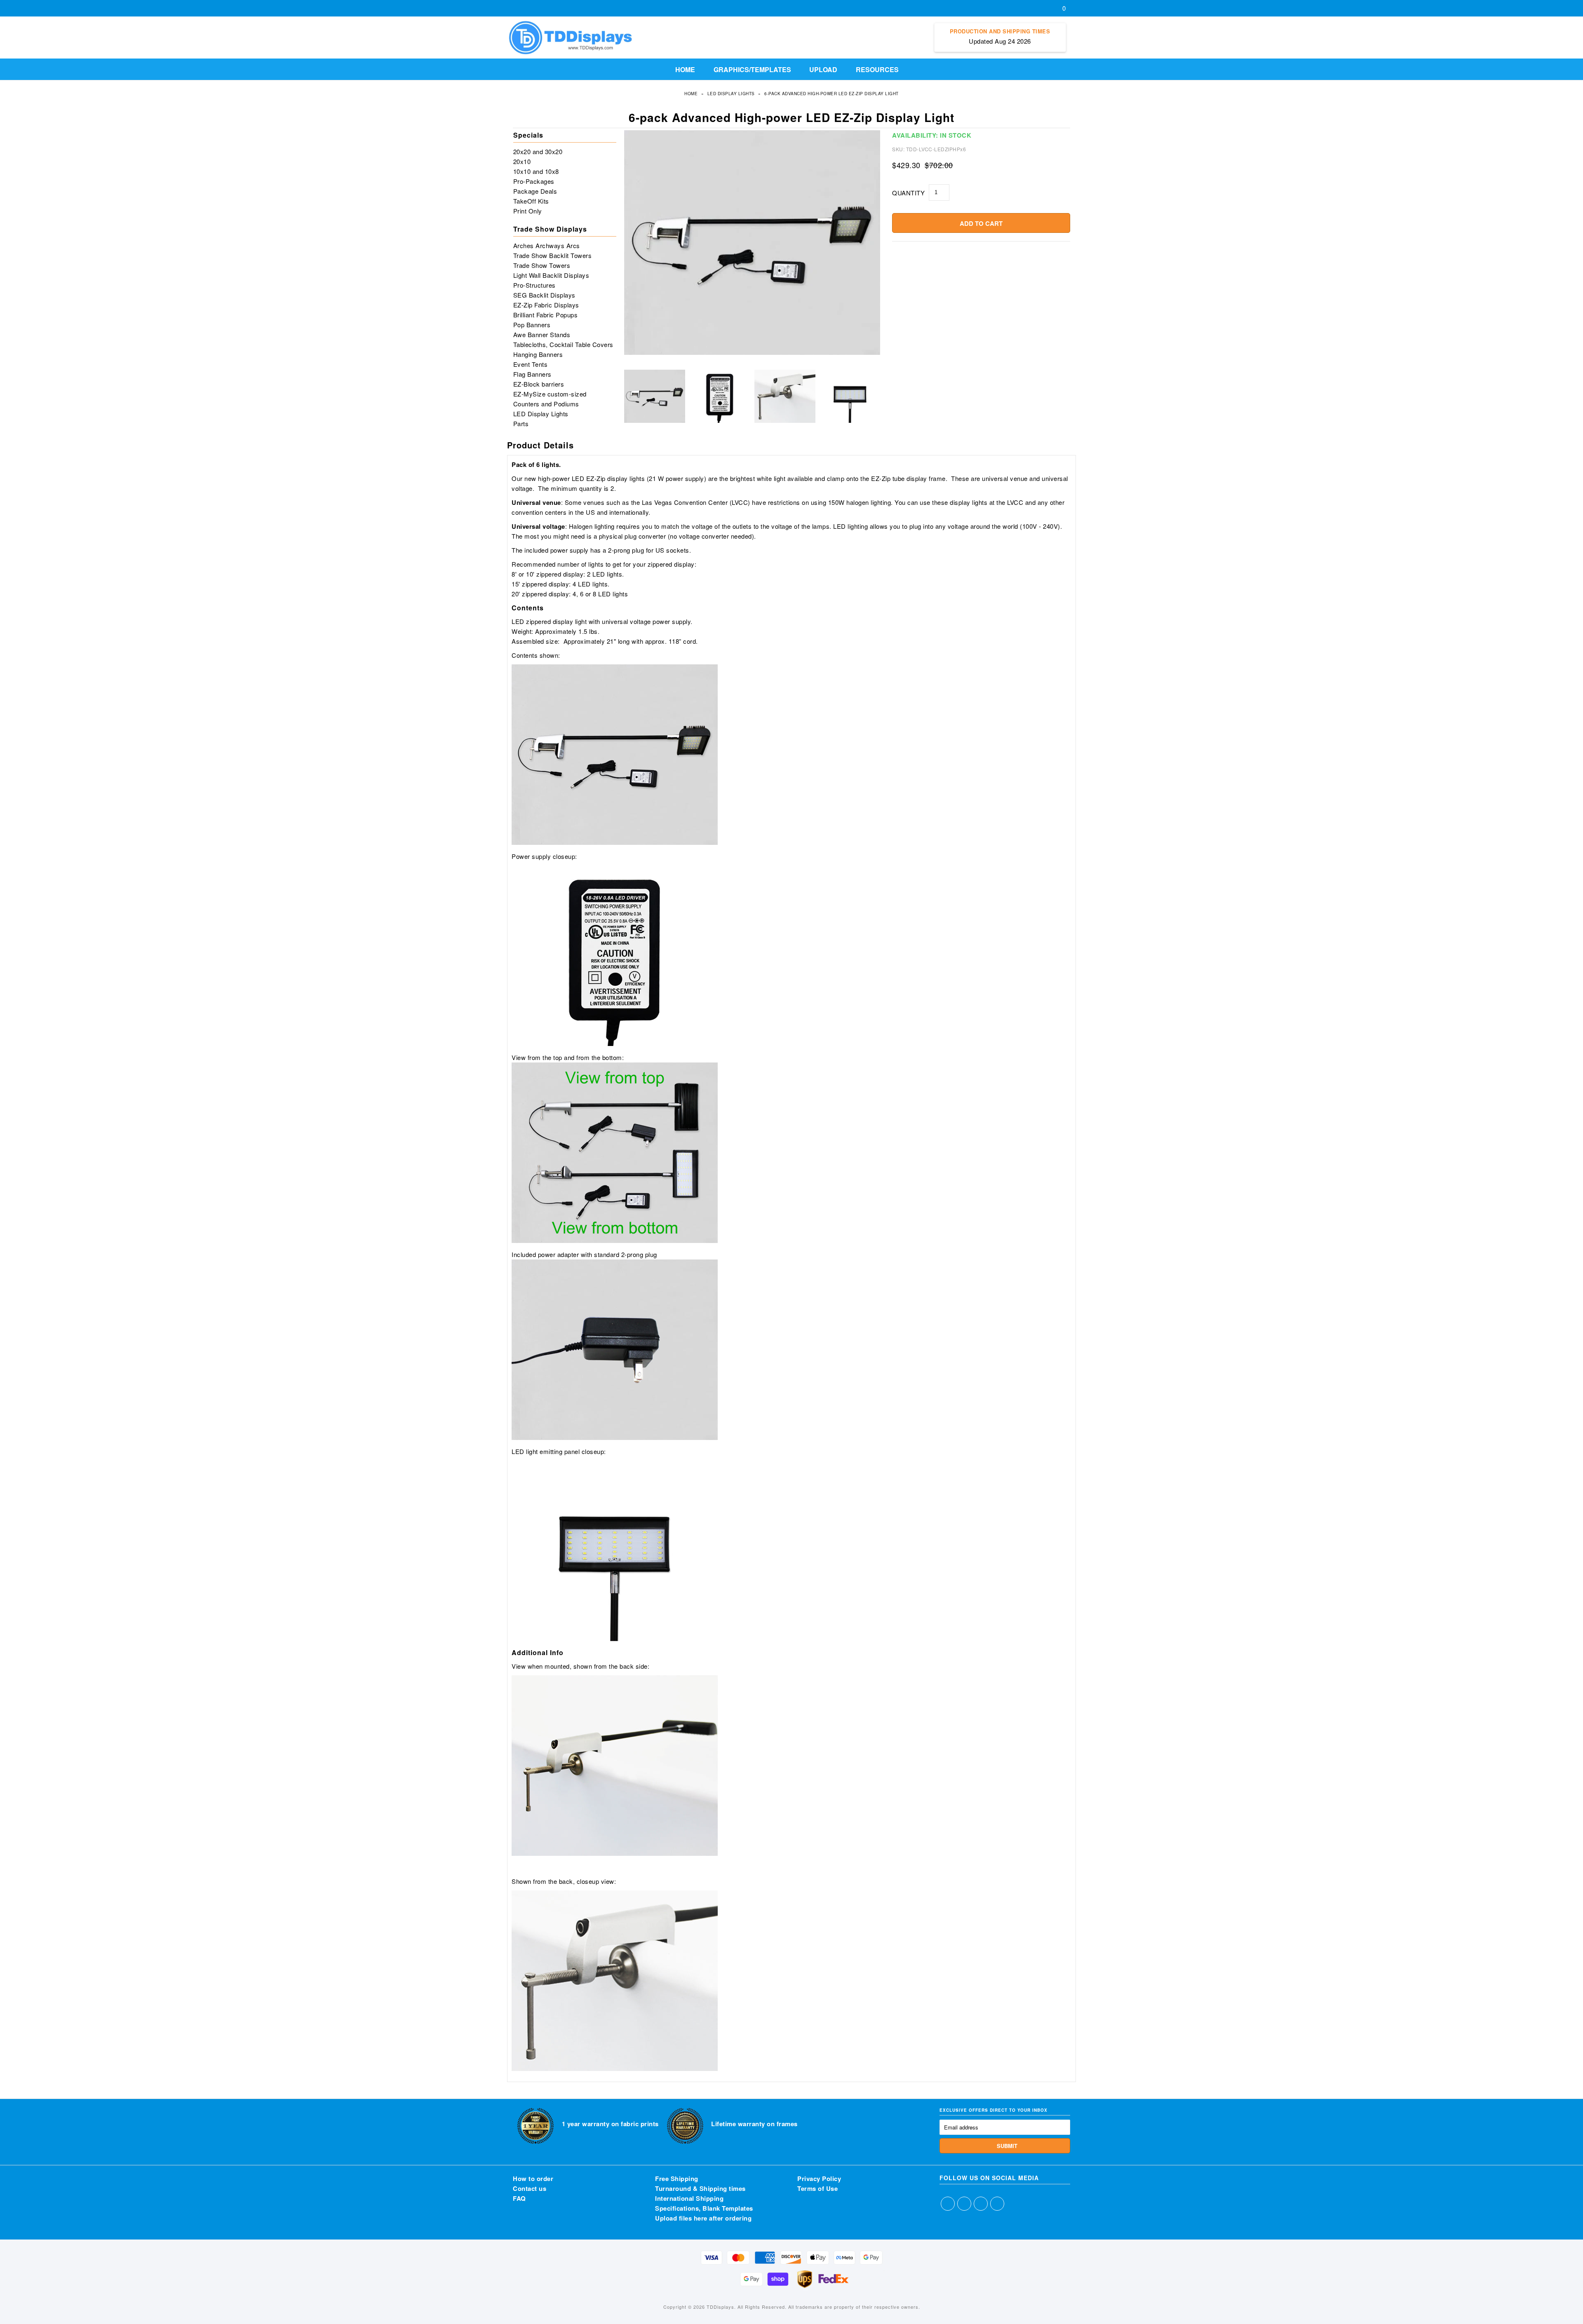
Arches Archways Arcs (547, 245)
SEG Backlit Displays (544, 295)
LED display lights (731, 94)
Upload (823, 69)
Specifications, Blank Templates (704, 2208)
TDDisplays (720, 2307)
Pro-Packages (534, 181)
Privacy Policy (819, 2179)
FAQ (519, 2198)
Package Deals (535, 191)
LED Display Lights (541, 414)
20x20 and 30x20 (538, 151)
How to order (533, 2179)
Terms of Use (817, 2188)
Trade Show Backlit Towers (553, 255)
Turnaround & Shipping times (700, 2188)
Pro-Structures (534, 285)
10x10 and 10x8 (536, 171)
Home (685, 69)
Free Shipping (677, 2179)
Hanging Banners (538, 354)
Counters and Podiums (546, 404)
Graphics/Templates (752, 69)
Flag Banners (532, 374)
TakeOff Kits (531, 201)
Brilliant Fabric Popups (546, 315)
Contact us (530, 2188)
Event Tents (531, 364)
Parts (521, 423)
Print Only (528, 211)
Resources (877, 69)
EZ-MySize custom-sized (550, 394)
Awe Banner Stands (542, 334)
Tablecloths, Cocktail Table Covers (563, 344)
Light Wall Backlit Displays (551, 275)
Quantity (908, 193)
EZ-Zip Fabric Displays (546, 305)
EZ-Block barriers (539, 384)
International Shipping (689, 2198)
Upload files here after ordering (703, 2218)
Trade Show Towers (542, 265)
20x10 (522, 161)
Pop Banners (532, 325)
